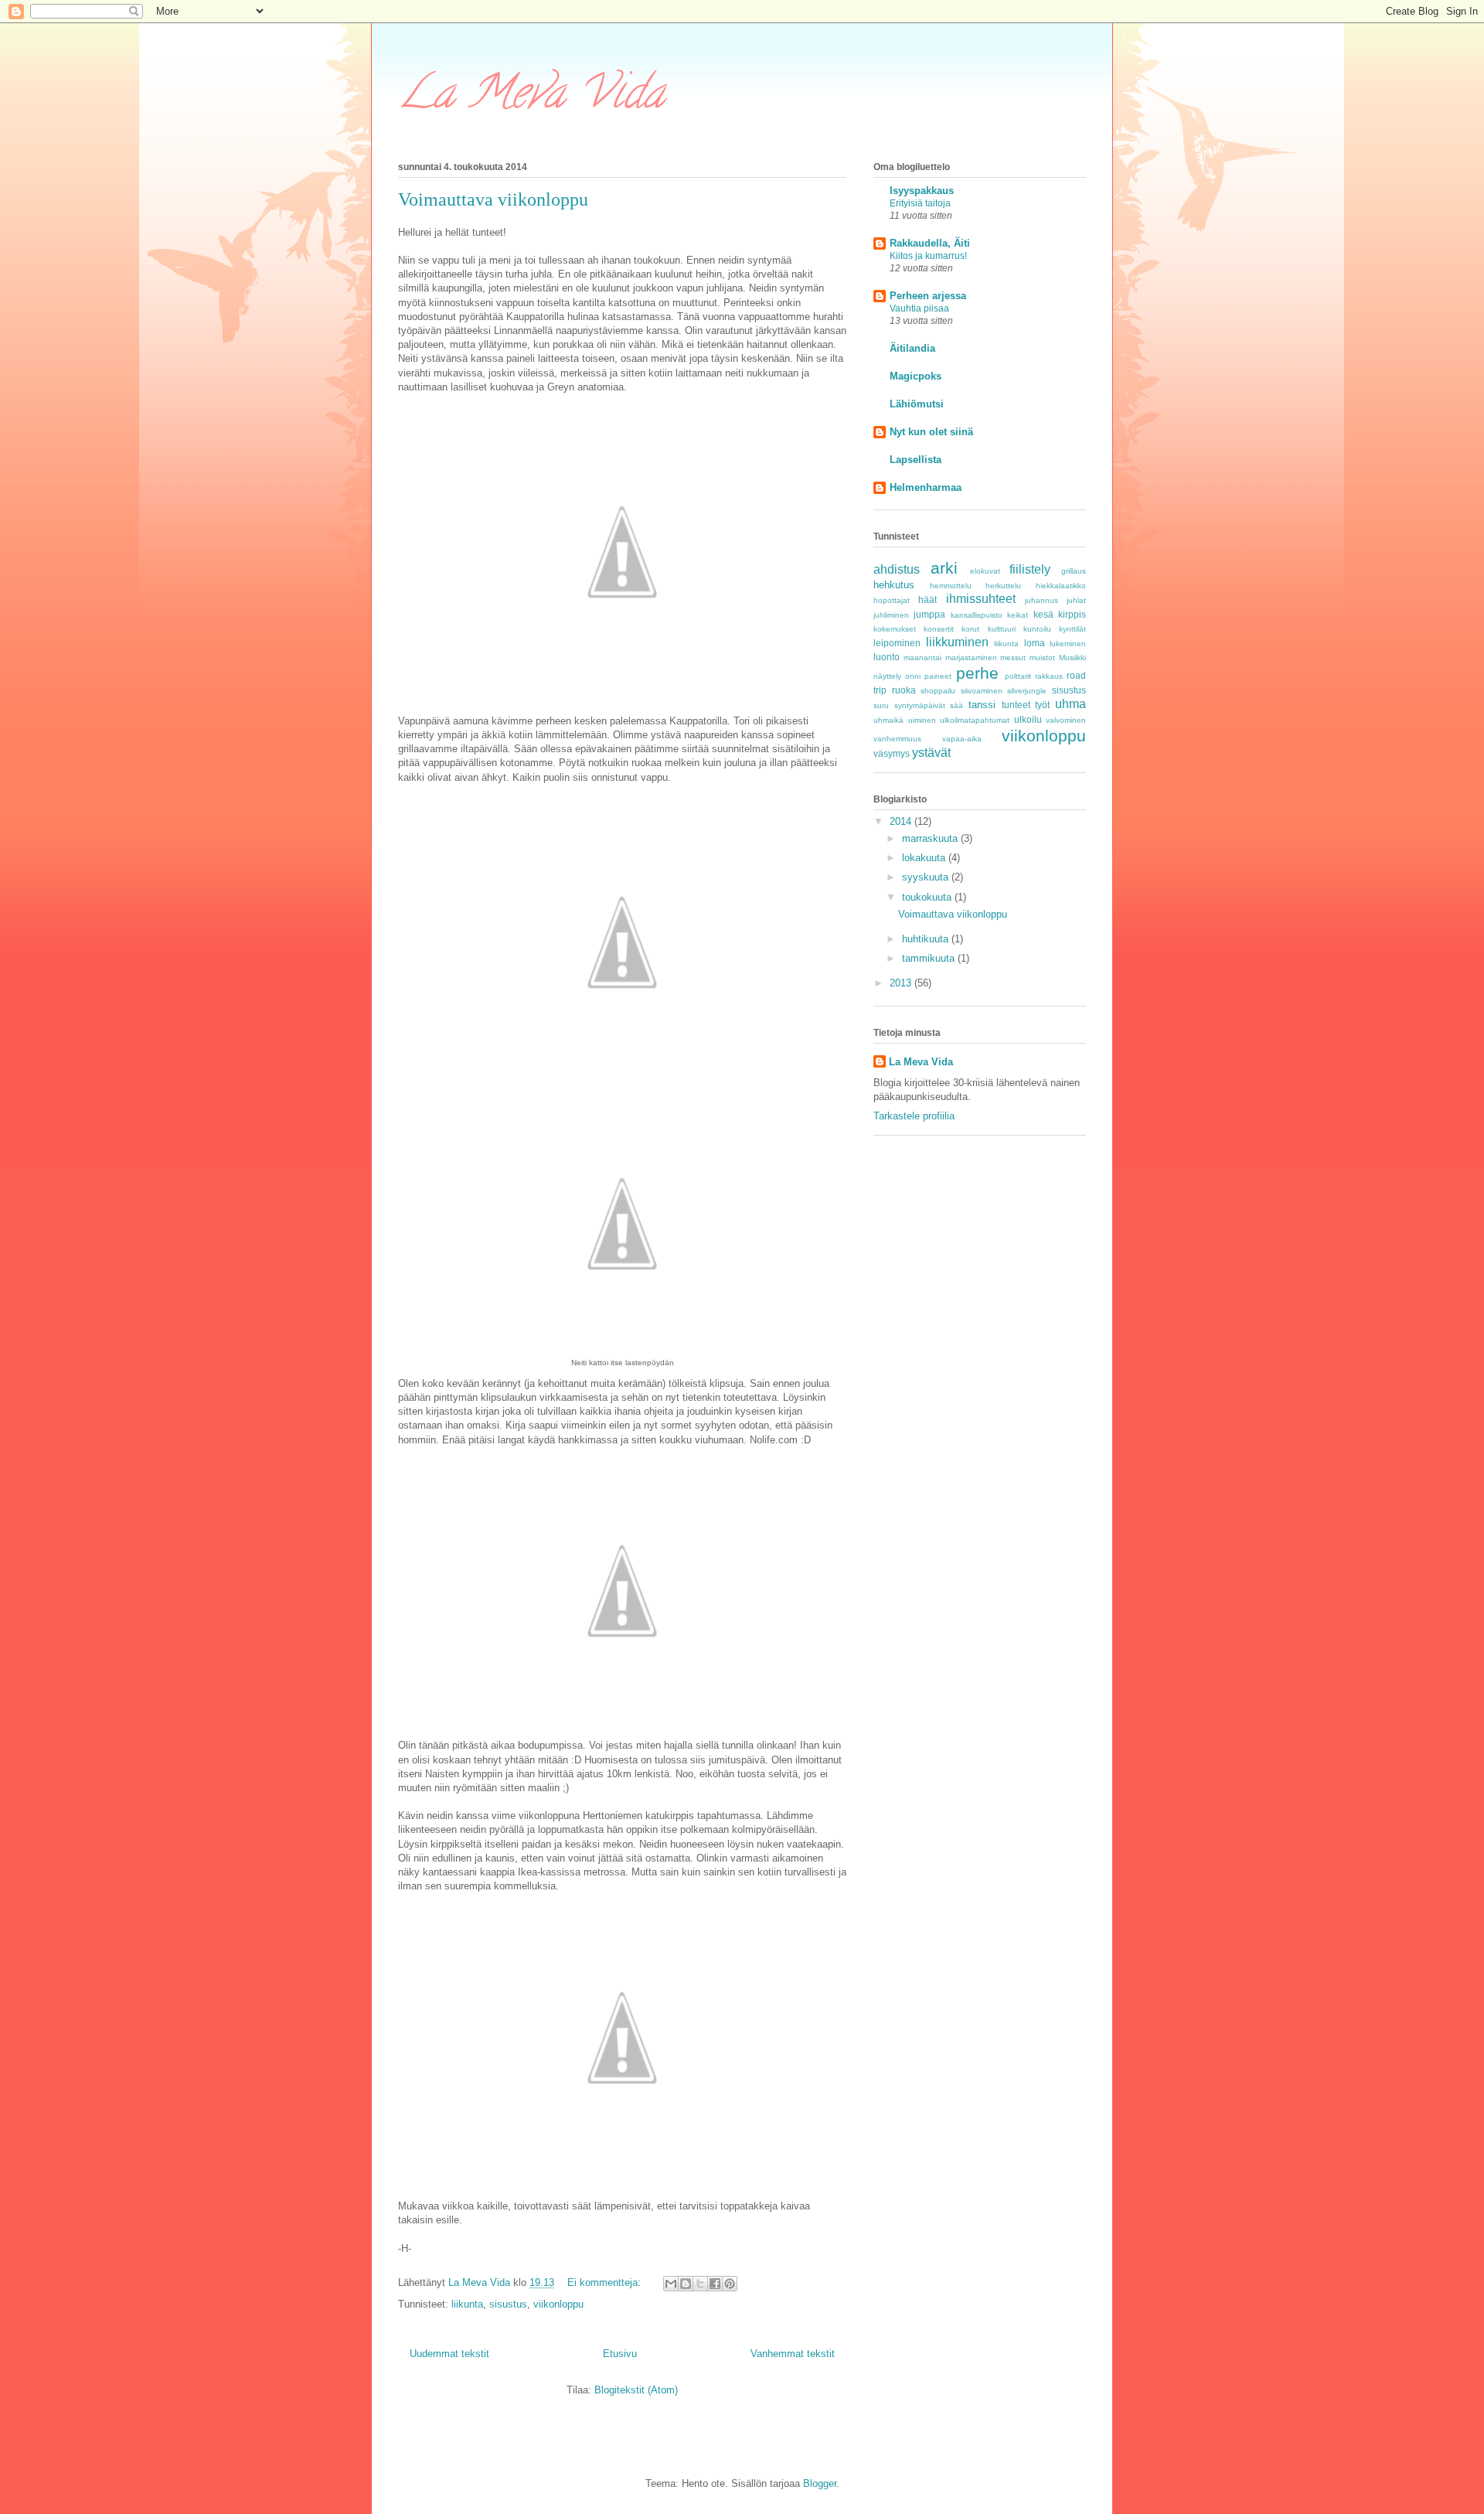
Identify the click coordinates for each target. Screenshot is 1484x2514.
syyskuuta (927, 877)
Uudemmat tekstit (449, 2354)
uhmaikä (888, 720)
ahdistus (897, 569)
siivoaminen (982, 691)
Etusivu (620, 2354)
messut (1013, 657)
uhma (1070, 704)
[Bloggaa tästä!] (686, 2284)
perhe (977, 673)
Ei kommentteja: (606, 2282)
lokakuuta (925, 858)
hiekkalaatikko (1061, 586)
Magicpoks (916, 376)
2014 (902, 821)
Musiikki (1072, 657)
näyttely (887, 676)
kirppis (1072, 614)
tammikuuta (930, 958)
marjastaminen (971, 657)
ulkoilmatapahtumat (975, 720)
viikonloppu (558, 2304)
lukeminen (1068, 644)
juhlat (1076, 600)
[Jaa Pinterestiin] (730, 2284)
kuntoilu (1037, 629)
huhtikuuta (927, 939)
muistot (1042, 657)
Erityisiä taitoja (920, 203)
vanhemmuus (897, 739)
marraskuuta (931, 838)
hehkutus (894, 585)
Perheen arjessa (928, 296)
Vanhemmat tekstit (793, 2354)
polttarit (1018, 676)
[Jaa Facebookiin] (715, 2284)
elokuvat (985, 571)
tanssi (982, 705)
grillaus (1074, 571)
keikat (1018, 615)
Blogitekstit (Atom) (636, 2390)
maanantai (922, 657)
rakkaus (1049, 676)
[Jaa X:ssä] (700, 2284)
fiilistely (1030, 569)
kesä (1043, 614)
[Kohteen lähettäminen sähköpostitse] (671, 2284)
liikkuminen (957, 642)
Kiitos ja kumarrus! (928, 256)
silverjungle (1027, 691)
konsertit (939, 629)
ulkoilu (1028, 719)
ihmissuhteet (981, 599)
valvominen (1066, 720)
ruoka (904, 690)
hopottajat (892, 600)
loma (1035, 643)
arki (944, 568)
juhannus (1042, 600)
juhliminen (891, 615)
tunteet (1016, 705)
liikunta (467, 2304)
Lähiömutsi (917, 404)
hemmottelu (951, 586)
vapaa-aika (962, 739)
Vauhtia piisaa (919, 308)
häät (927, 600)
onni (913, 676)
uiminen (922, 720)
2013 (902, 983)
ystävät (931, 753)
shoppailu (938, 691)
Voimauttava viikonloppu (493, 199)
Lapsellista (916, 460)
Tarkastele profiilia (914, 1116)
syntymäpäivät (920, 705)
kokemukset (895, 629)
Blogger (820, 2483)
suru (881, 705)
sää (956, 705)
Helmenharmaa (926, 487)
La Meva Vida (531, 97)
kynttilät (1072, 629)
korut (970, 629)
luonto (887, 657)
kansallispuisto (977, 615)
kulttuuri (1002, 629)
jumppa (929, 614)
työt (1042, 705)
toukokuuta (928, 897)
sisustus (508, 2304)
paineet (938, 676)
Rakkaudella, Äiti (930, 243)
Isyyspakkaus (922, 191)
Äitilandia (912, 348)
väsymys (892, 753)
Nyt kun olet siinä (931, 432)
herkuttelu (1003, 586)
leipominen (897, 643)
